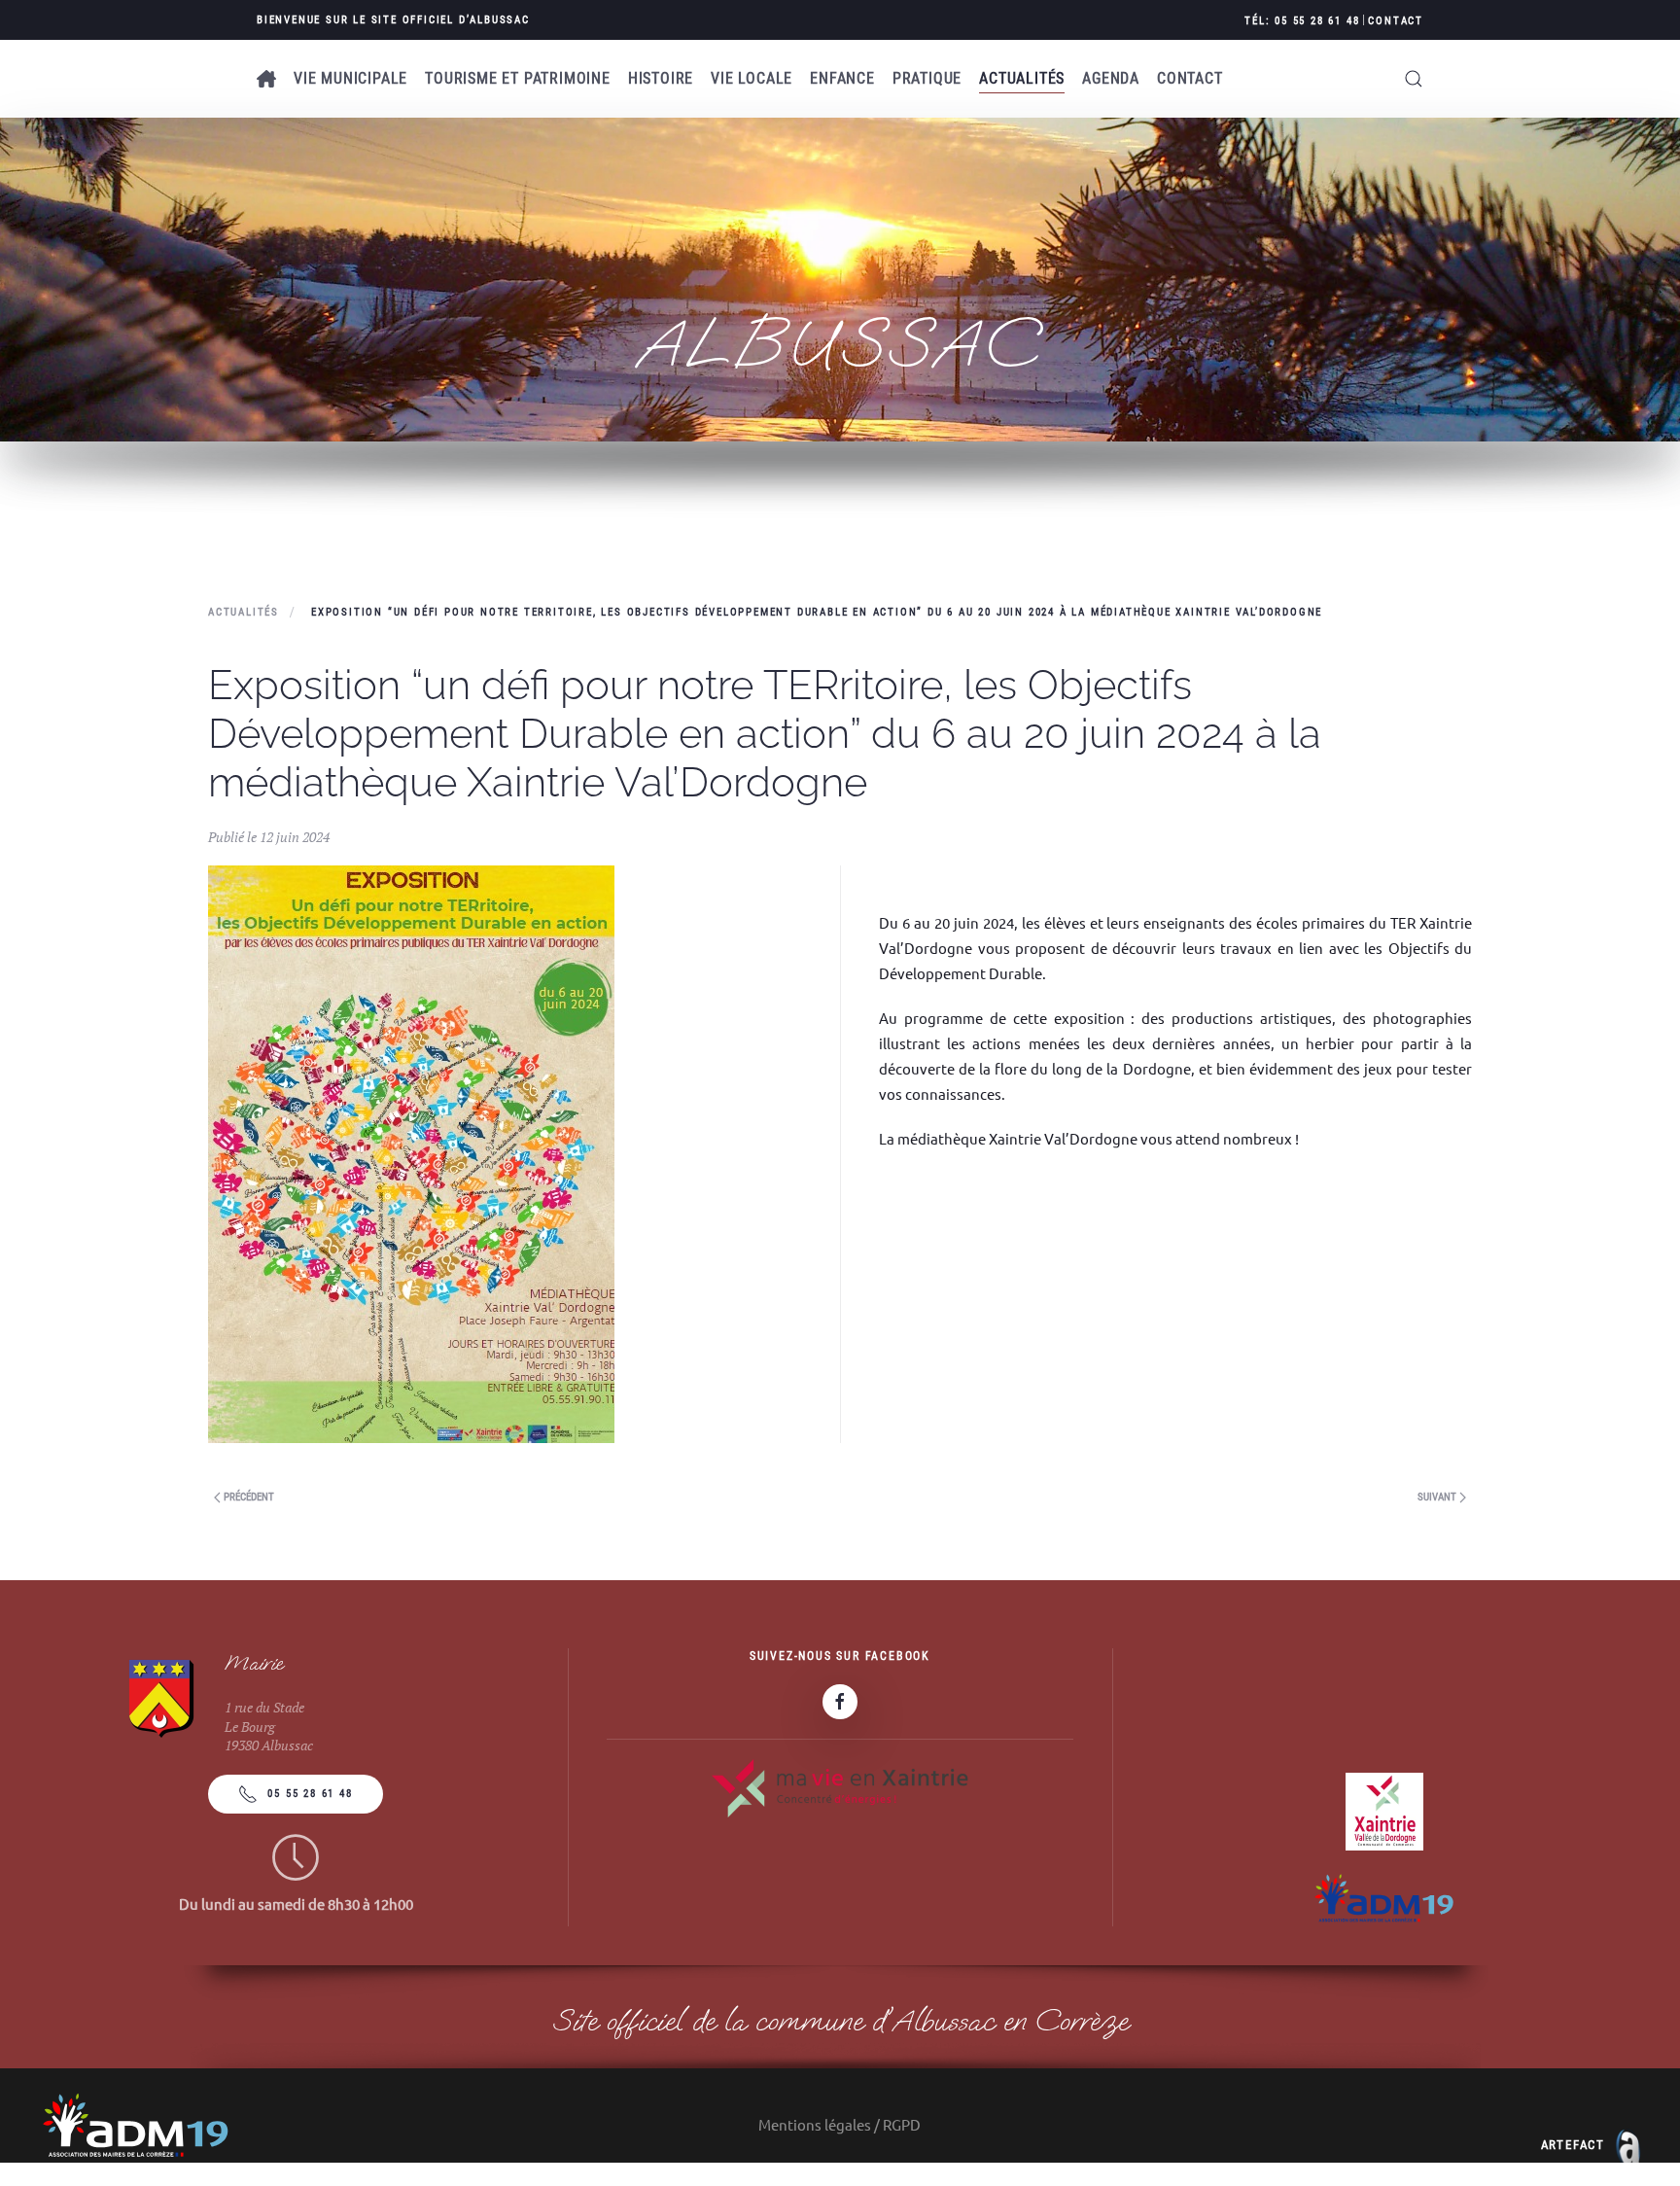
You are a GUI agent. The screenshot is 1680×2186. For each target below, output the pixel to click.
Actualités (1022, 78)
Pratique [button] (927, 78)
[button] (1414, 79)
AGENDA (1111, 78)
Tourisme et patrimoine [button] (518, 78)
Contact (1396, 21)
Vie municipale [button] (350, 78)
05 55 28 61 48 (310, 1794)
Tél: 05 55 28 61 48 (1302, 21)
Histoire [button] (661, 78)
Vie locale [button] (752, 78)
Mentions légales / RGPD (840, 2124)
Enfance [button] (842, 78)
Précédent (247, 1497)
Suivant (1438, 1497)
